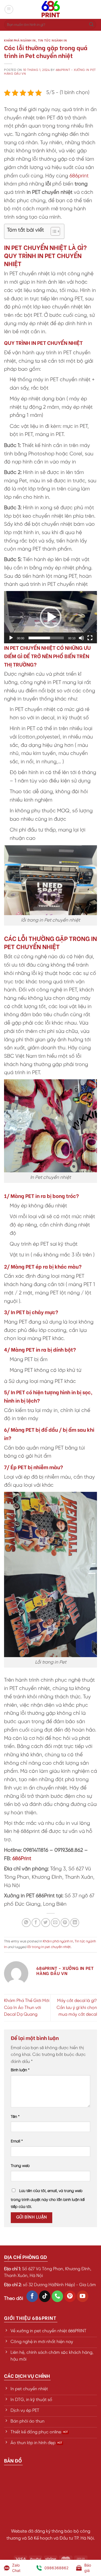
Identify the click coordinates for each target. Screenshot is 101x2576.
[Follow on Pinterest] (70, 2296)
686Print (22, 1859)
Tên (15, 2117)
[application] (50, 617)
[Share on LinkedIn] (75, 1923)
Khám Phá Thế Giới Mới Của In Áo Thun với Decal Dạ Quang (27, 2008)
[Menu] (9, 9)
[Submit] (91, 25)
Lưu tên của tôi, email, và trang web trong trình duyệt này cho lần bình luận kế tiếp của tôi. (48, 2199)
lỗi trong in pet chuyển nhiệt (49, 1947)
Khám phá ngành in (20, 40)
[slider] (46, 638)
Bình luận (20, 2070)
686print (79, 176)
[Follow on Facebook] (32, 2296)
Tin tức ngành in (53, 40)
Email (17, 2141)
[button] (51, 617)
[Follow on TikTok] (45, 2296)
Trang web (20, 2166)
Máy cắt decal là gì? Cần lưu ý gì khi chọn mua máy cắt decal (77, 2008)
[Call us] (58, 2296)
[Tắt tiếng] (81, 638)
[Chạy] (11, 638)
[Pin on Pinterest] (65, 1923)
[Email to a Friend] (55, 1923)
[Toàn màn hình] (90, 638)
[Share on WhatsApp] (26, 1923)
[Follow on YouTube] (83, 2296)
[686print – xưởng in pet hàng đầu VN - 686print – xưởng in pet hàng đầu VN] (51, 9)
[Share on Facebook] (36, 1923)
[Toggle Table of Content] (53, 231)
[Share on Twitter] (46, 1923)
